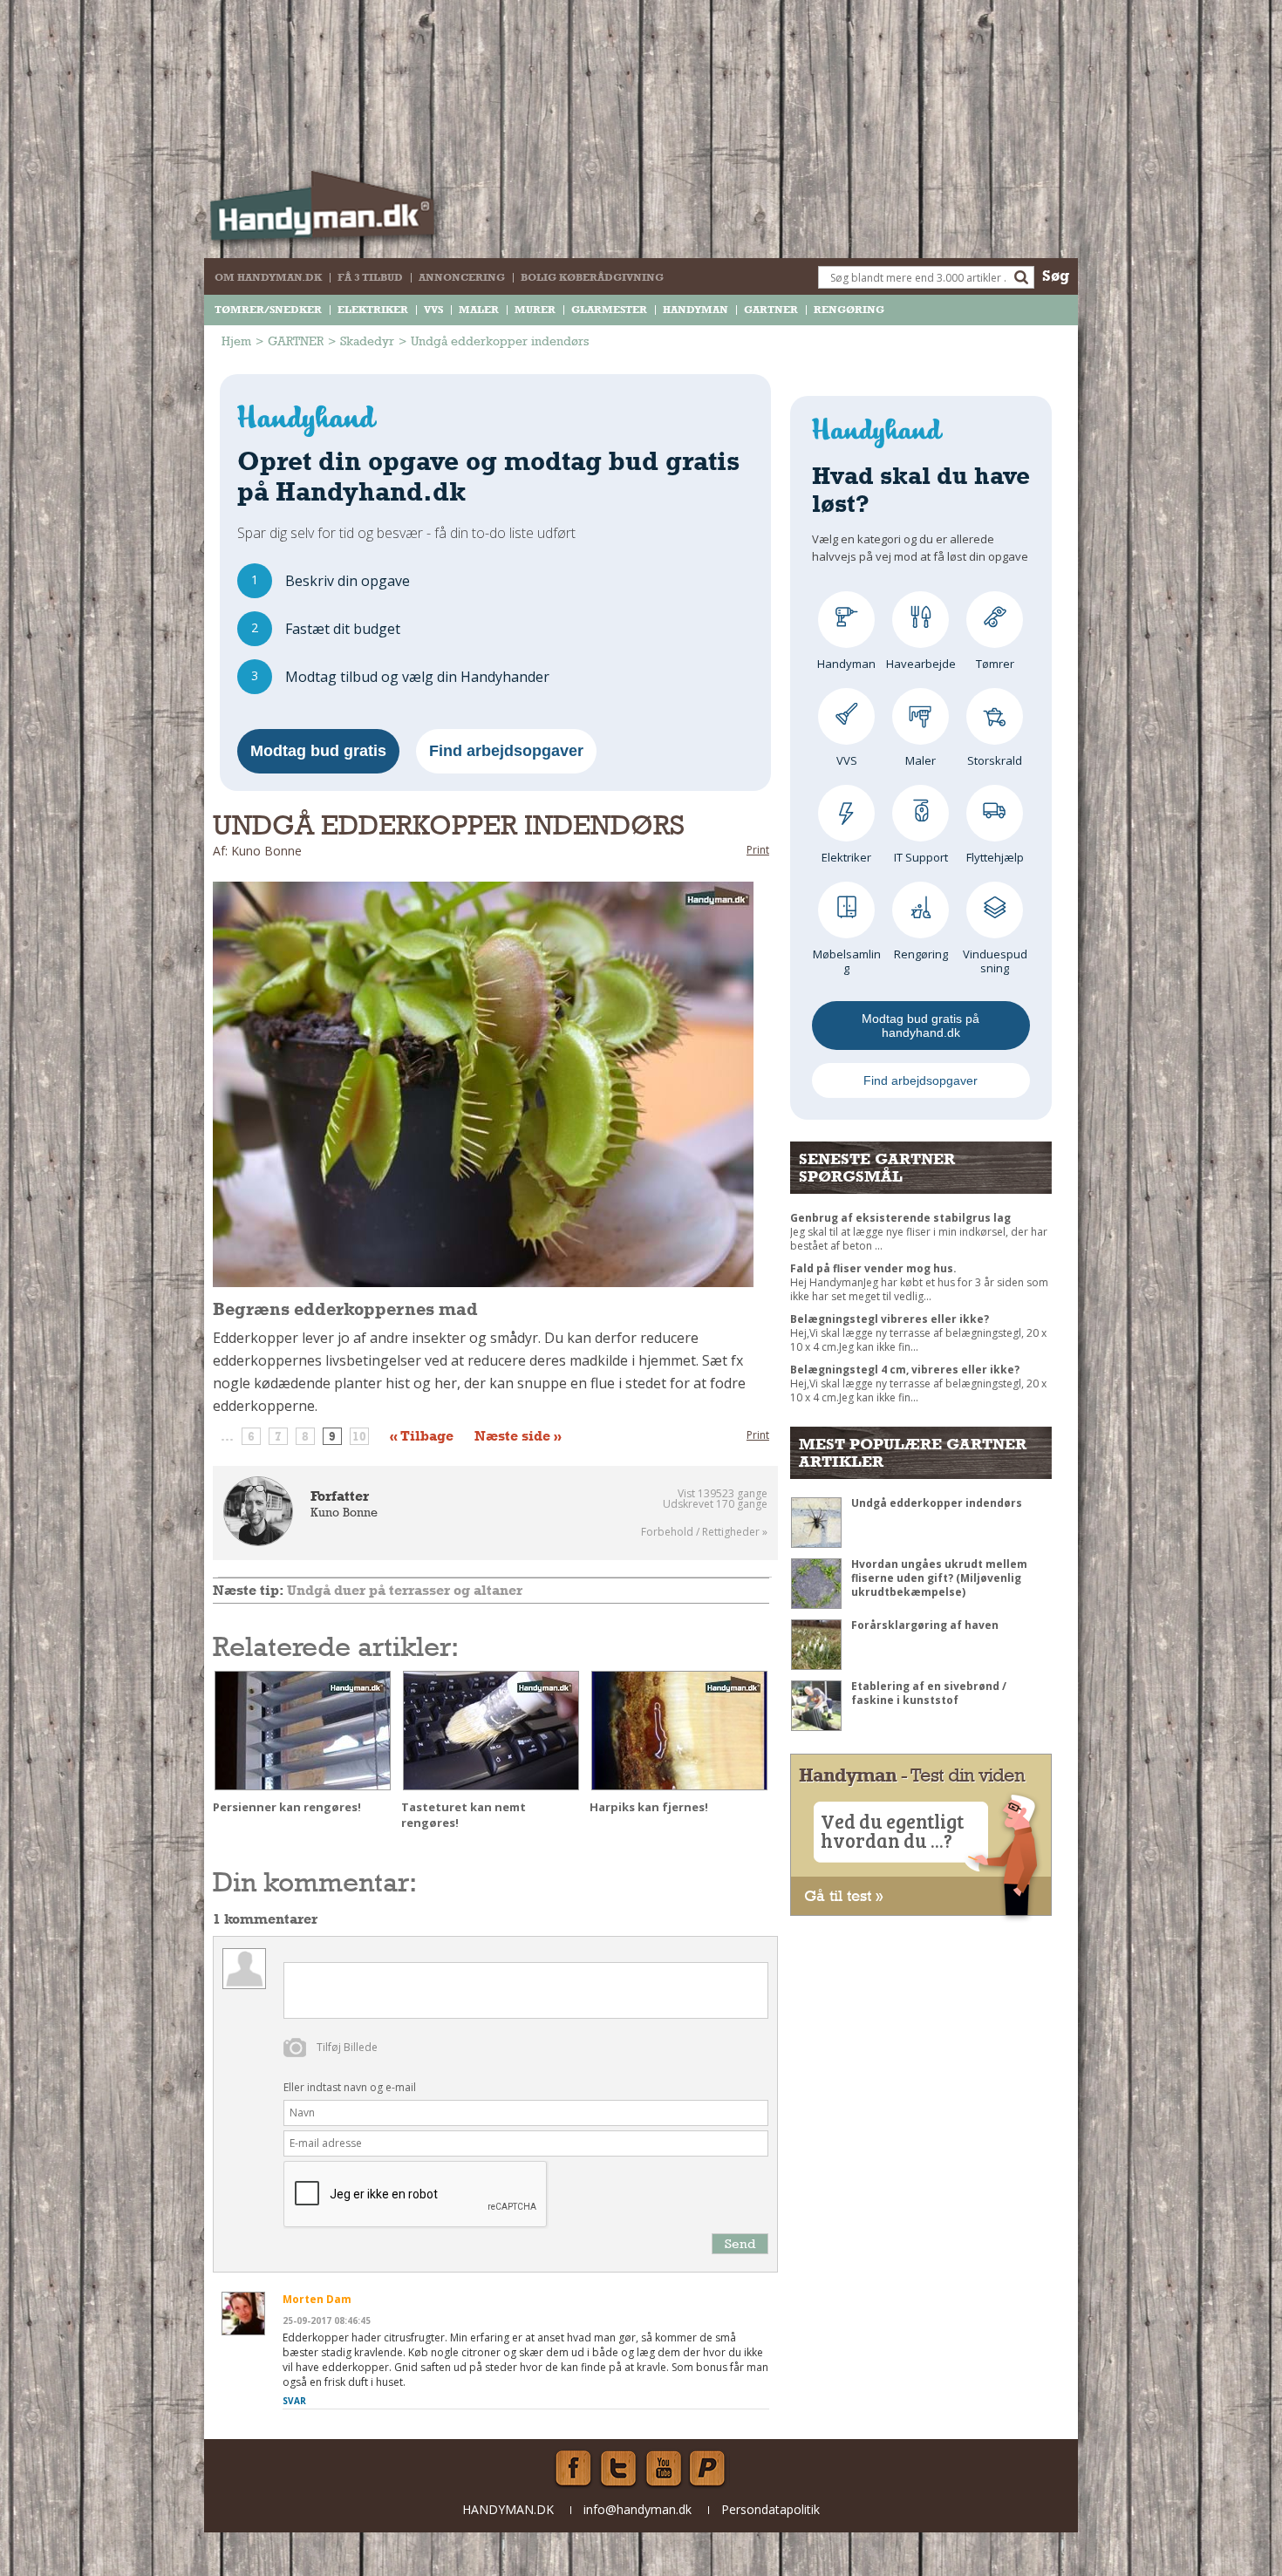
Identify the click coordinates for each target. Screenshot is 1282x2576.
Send (740, 2243)
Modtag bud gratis (318, 751)
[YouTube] (664, 2469)
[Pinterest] (709, 2469)
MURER (535, 310)
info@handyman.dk (638, 2509)
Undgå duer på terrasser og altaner (405, 1590)
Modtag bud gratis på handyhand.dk (921, 1026)
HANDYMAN (696, 310)
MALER (479, 310)
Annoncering (462, 277)
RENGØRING (849, 310)
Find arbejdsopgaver (506, 751)
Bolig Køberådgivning (592, 277)
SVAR (294, 2401)
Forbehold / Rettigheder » (704, 1532)
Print (758, 850)
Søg (1056, 275)
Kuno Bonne (344, 1512)
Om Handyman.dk (268, 277)
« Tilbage (422, 1436)
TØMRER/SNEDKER (268, 310)
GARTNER (771, 310)
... (227, 1436)
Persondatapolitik (771, 2509)
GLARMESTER (609, 310)
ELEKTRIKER (373, 310)
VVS (433, 310)
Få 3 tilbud (370, 277)
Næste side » (518, 1436)
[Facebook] (573, 2469)
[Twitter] (618, 2469)
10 (359, 1436)
